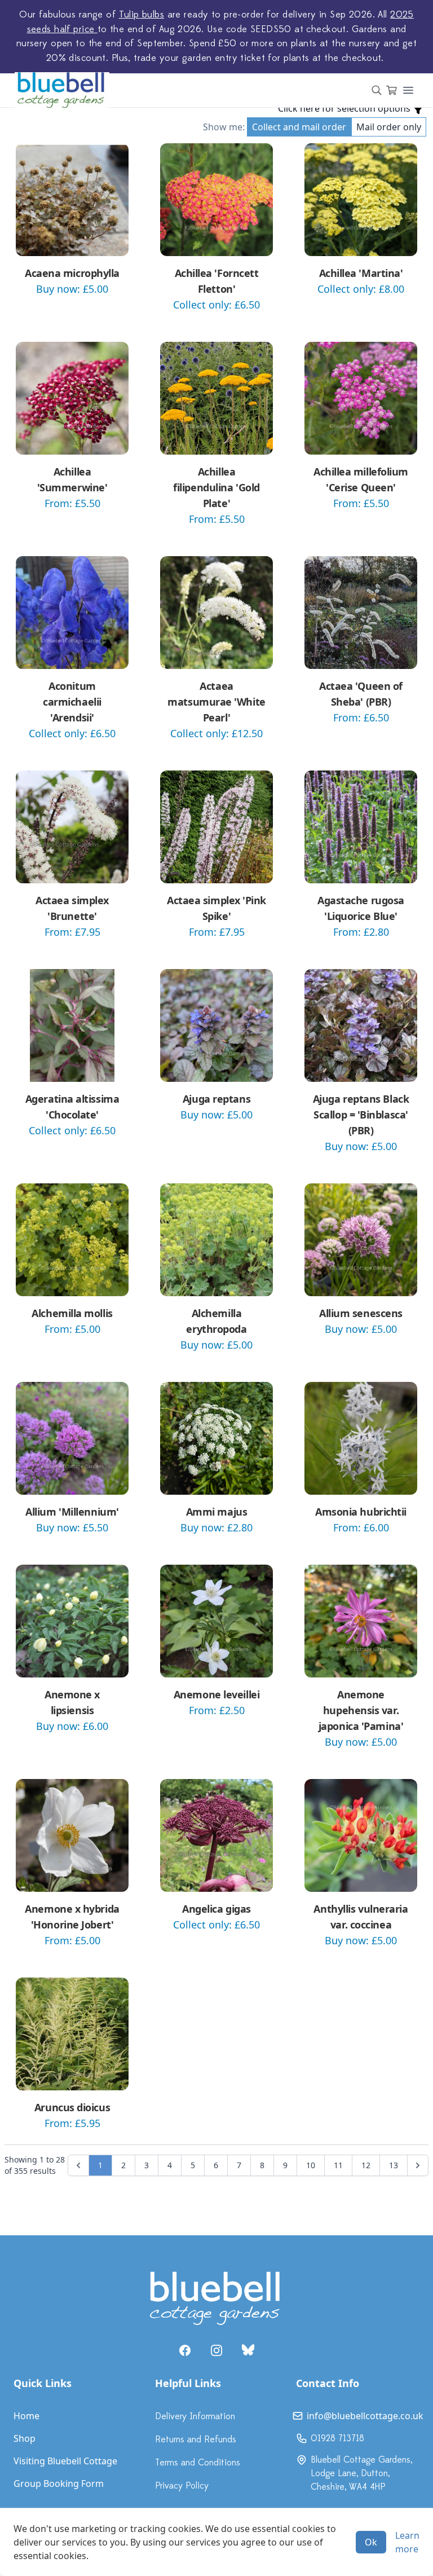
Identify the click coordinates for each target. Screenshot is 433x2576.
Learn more (407, 2542)
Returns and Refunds (196, 2440)
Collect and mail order (299, 127)
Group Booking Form (59, 2483)
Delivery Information (195, 2416)
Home (26, 2416)
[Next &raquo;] (418, 2165)
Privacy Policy (182, 2486)
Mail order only (389, 127)
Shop (25, 2438)
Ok (371, 2542)
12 (366, 2165)
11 (338, 2165)
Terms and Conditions (198, 2463)
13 (394, 2165)
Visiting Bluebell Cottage (65, 2461)
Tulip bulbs (142, 15)
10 (311, 2165)
